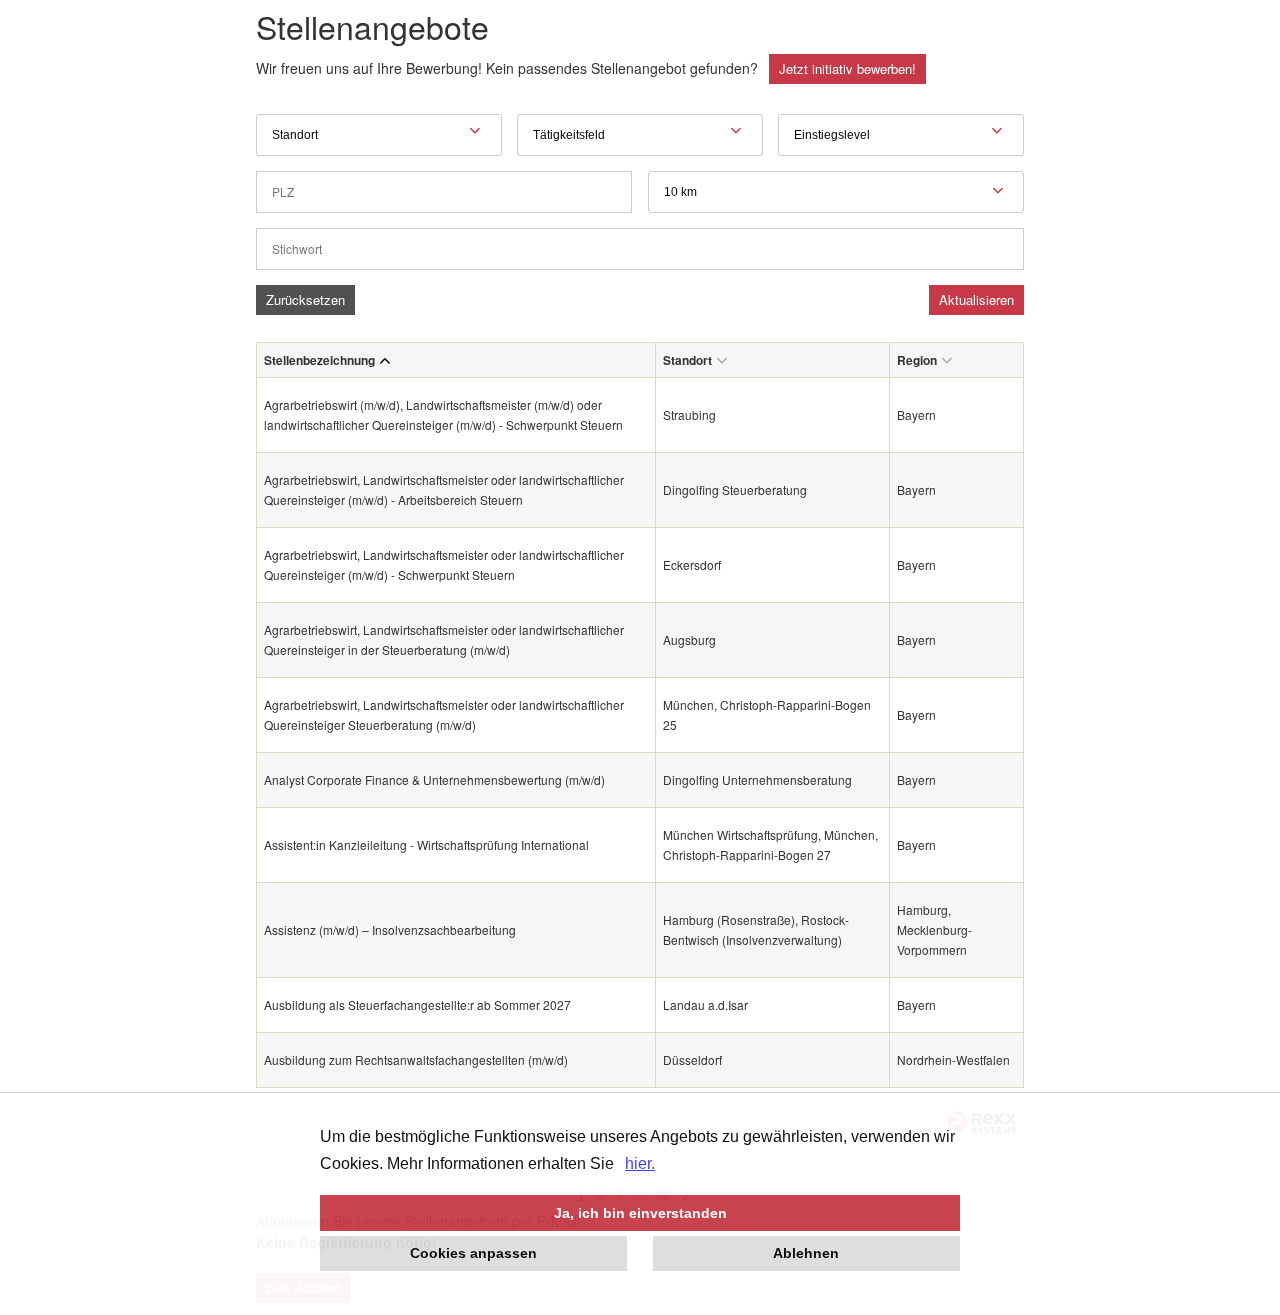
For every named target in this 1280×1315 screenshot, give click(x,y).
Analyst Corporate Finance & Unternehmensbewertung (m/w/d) (434, 779)
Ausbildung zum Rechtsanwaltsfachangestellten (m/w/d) (416, 1059)
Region (917, 360)
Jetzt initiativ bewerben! (847, 68)
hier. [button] (640, 1163)
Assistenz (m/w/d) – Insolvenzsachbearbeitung (390, 929)
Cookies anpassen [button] (473, 1253)
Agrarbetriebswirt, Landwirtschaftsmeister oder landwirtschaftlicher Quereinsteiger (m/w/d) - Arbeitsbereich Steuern (444, 489)
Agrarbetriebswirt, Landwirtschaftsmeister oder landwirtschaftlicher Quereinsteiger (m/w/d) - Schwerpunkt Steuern (444, 564)
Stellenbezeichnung (319, 360)
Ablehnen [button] (806, 1253)
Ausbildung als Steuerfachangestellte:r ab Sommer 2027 (417, 1004)
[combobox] (836, 192)
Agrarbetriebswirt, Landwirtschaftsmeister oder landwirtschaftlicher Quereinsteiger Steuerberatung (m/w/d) (444, 714)
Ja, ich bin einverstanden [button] (640, 1213)
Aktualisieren (976, 299)
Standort (687, 360)
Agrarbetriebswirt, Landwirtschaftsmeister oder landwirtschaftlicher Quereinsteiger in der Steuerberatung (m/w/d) (444, 639)
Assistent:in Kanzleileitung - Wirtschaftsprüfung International (426, 844)
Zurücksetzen (305, 299)
